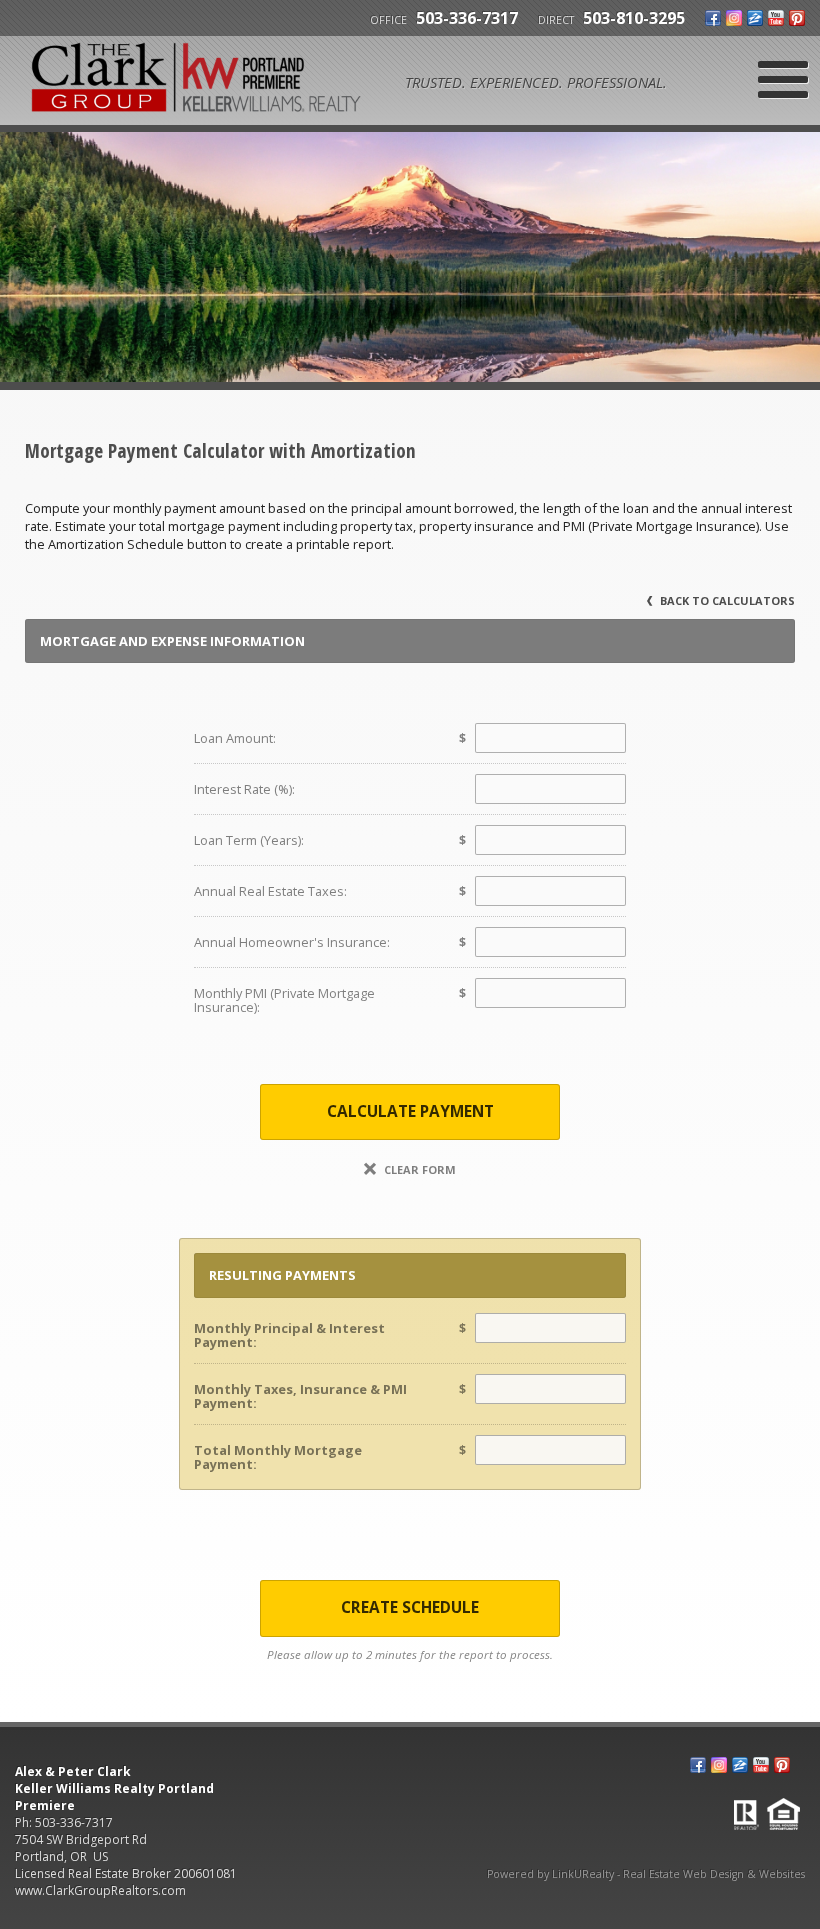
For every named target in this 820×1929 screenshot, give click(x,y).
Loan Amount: (235, 738)
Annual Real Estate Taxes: (270, 891)
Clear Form (418, 1169)
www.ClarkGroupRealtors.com (100, 1890)
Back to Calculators (726, 600)
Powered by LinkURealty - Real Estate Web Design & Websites (646, 1874)
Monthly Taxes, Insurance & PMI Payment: (300, 1396)
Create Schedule (410, 1607)
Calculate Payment (410, 1111)
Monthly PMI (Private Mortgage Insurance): (284, 1000)
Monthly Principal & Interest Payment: (289, 1335)
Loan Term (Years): (249, 840)
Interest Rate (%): (244, 789)
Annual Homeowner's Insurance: (292, 942)
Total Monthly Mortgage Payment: (278, 1457)
